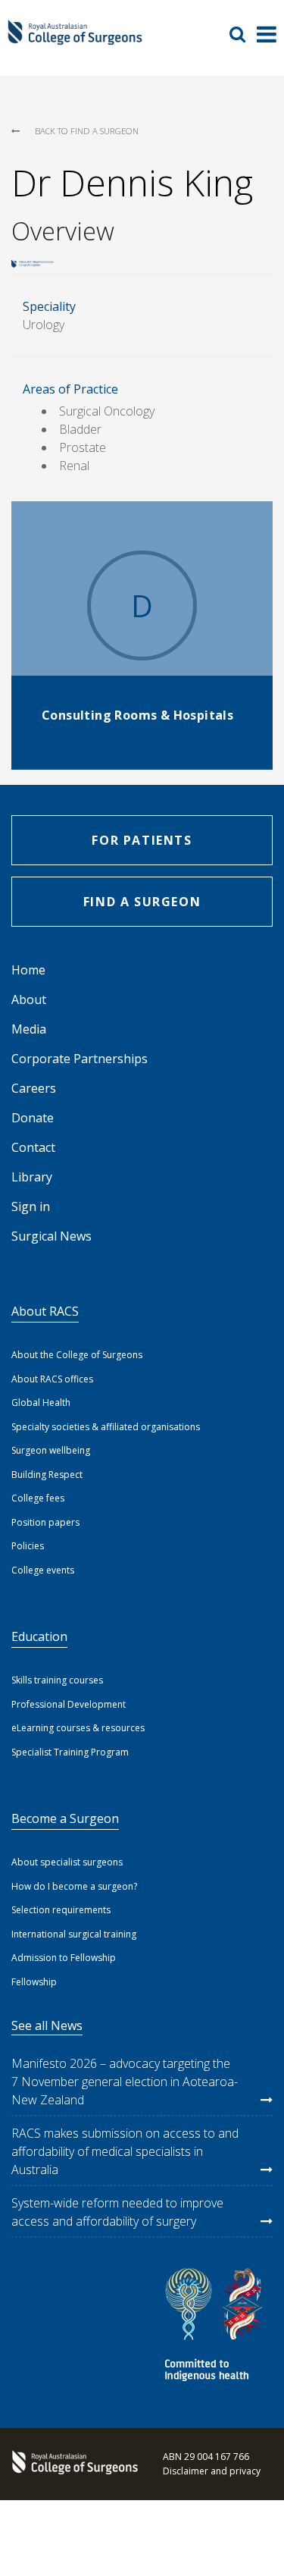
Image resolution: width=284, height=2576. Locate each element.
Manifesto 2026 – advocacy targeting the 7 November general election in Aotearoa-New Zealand (125, 2082)
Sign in (31, 1206)
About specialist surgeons (67, 1862)
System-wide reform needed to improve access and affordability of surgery (117, 2212)
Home (28, 970)
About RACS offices (52, 1379)
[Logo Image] (75, 39)
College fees (38, 1498)
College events (43, 1570)
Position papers (45, 1522)
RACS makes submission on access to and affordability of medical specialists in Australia (125, 2151)
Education (39, 1636)
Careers (34, 1088)
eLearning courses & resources (78, 1728)
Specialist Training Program (70, 1752)
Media (29, 1029)
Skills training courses (57, 1680)
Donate (33, 1118)
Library (32, 1177)
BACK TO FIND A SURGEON (87, 131)
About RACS (45, 1311)
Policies (28, 1546)
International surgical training (74, 1934)
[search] (243, 34)
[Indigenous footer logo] (216, 2327)
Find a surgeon (142, 902)
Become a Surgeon (65, 1818)
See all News (47, 2025)
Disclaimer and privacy (212, 2471)
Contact (33, 1147)
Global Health (41, 1403)
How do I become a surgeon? (74, 1886)
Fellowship (34, 1982)
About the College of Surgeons (77, 1355)
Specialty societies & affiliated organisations (106, 1427)
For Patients (142, 840)
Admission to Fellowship (64, 1958)
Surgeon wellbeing (51, 1450)
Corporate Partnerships (80, 1059)
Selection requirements (61, 1910)
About (29, 999)
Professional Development (69, 1704)
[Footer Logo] (72, 2464)
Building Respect (47, 1475)
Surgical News (51, 1236)
